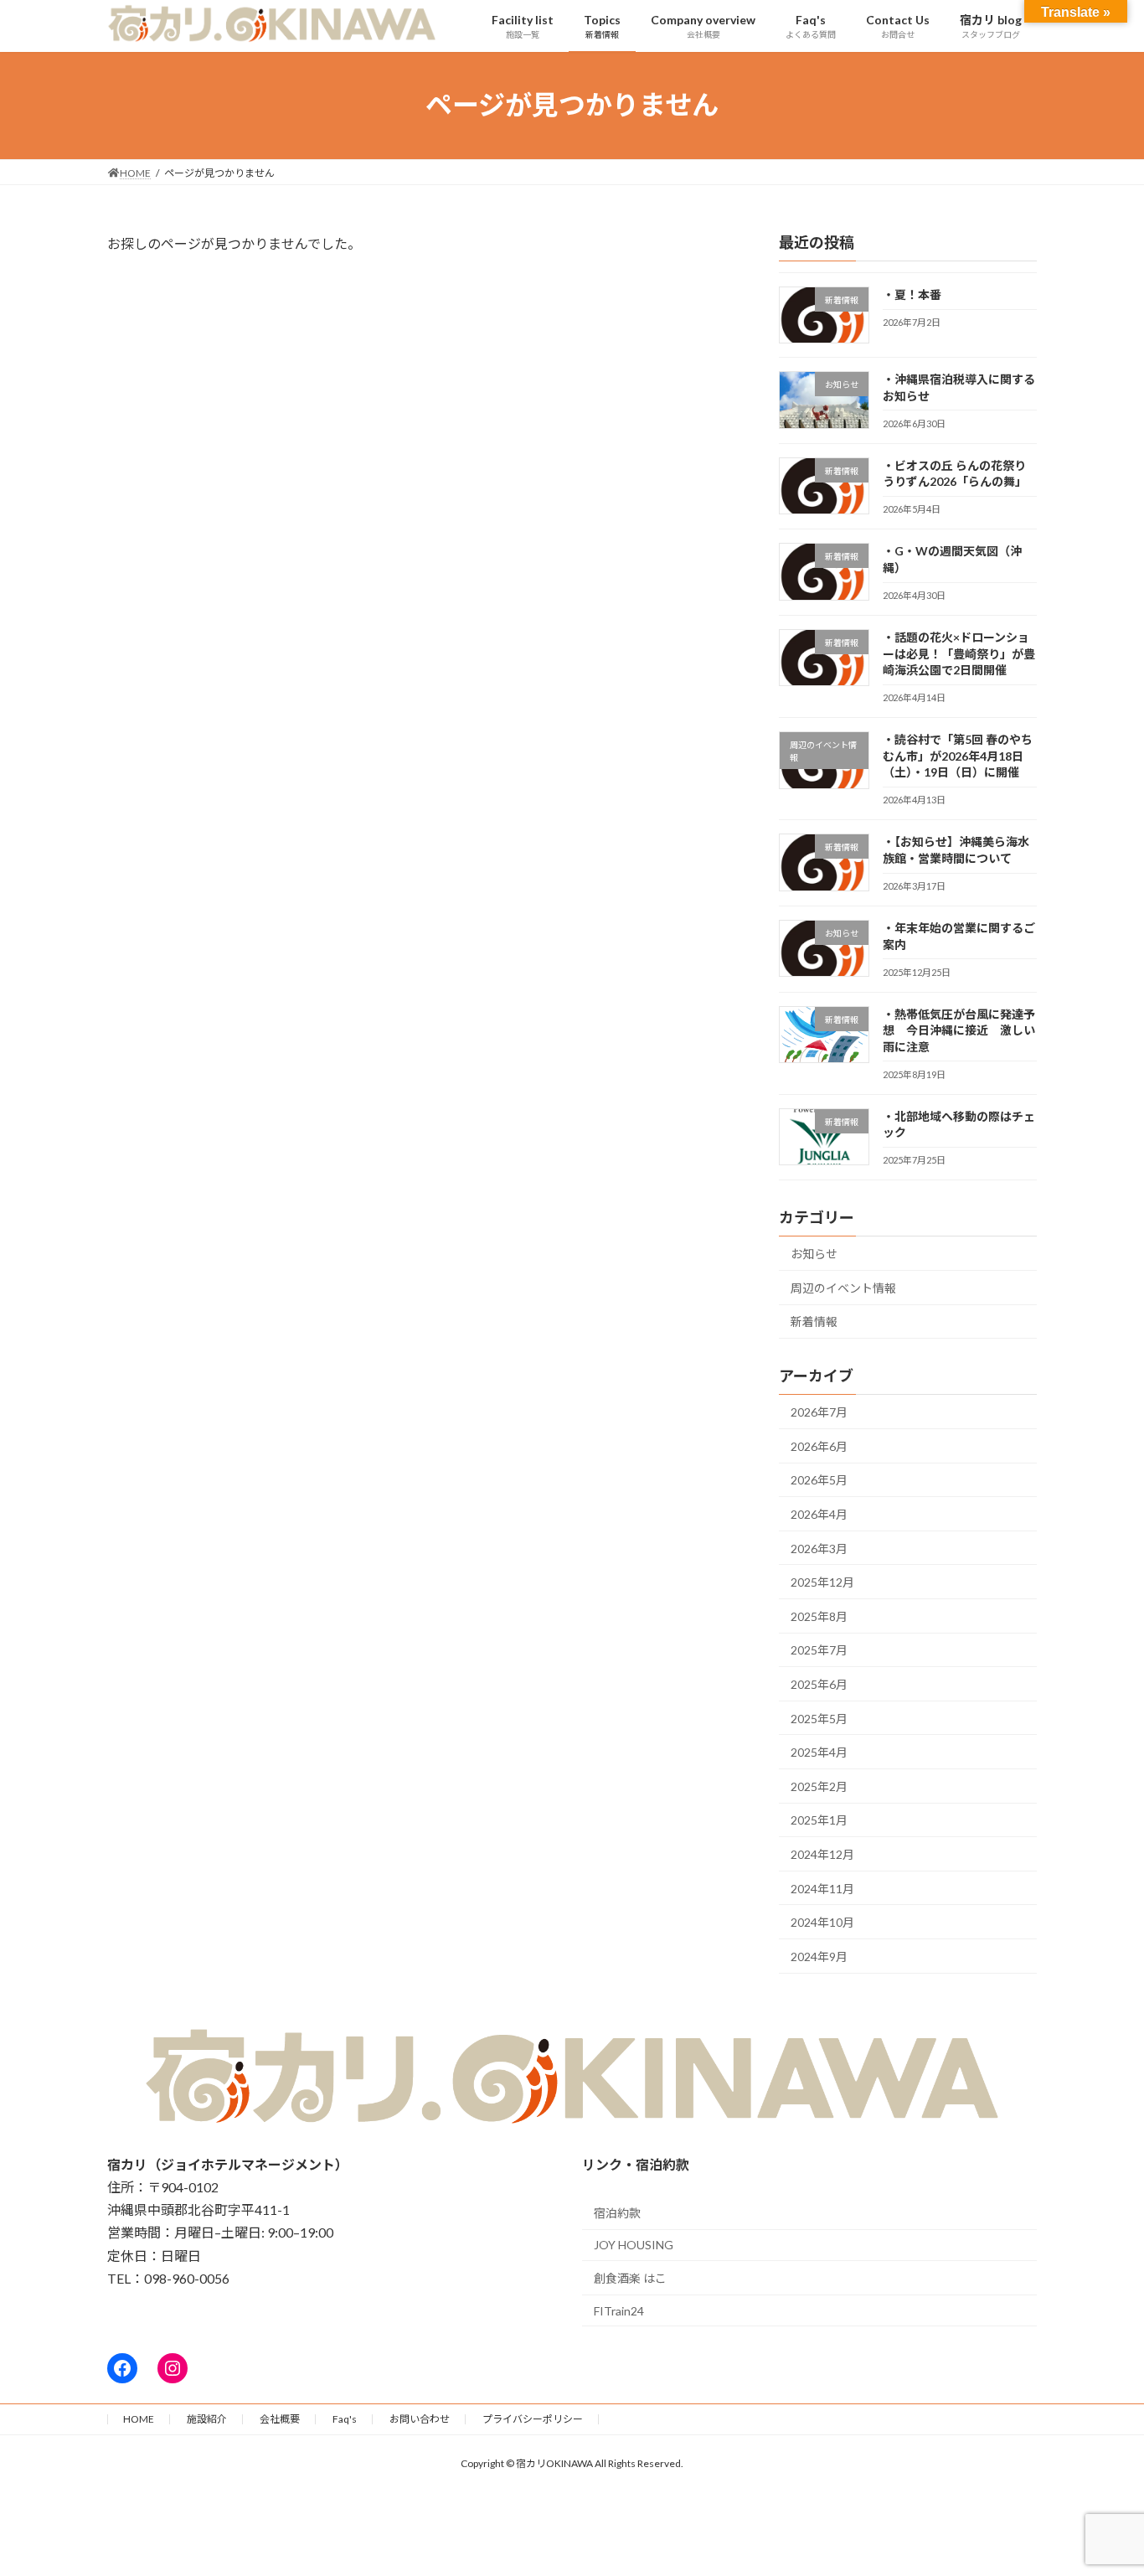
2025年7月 (819, 1650)
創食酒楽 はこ (630, 2278)
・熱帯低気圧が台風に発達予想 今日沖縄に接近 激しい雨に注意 (959, 1030)
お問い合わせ (420, 2419)
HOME (139, 2419)
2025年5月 (819, 1718)
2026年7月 (819, 1412)
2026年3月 (819, 1548)
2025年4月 (819, 1752)
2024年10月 (822, 1922)
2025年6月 (819, 1684)
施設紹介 (207, 2419)
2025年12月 (822, 1582)
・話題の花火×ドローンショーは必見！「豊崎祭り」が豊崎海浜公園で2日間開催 (959, 653)
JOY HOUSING (634, 2245)
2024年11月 (822, 1888)
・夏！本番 (912, 294)
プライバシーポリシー (533, 2419)
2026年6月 (819, 1445)
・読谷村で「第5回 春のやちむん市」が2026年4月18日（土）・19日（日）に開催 (958, 756)
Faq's (345, 2419)
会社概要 (280, 2419)
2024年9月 (819, 1956)
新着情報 (814, 1322)
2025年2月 (819, 1786)
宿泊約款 (617, 2213)
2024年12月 (822, 1854)
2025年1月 (819, 1820)
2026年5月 (819, 1480)
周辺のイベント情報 (843, 1287)
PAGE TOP (1102, 2483)
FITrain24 (619, 2311)
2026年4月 (819, 1514)
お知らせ (814, 1254)
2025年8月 (819, 1616)
